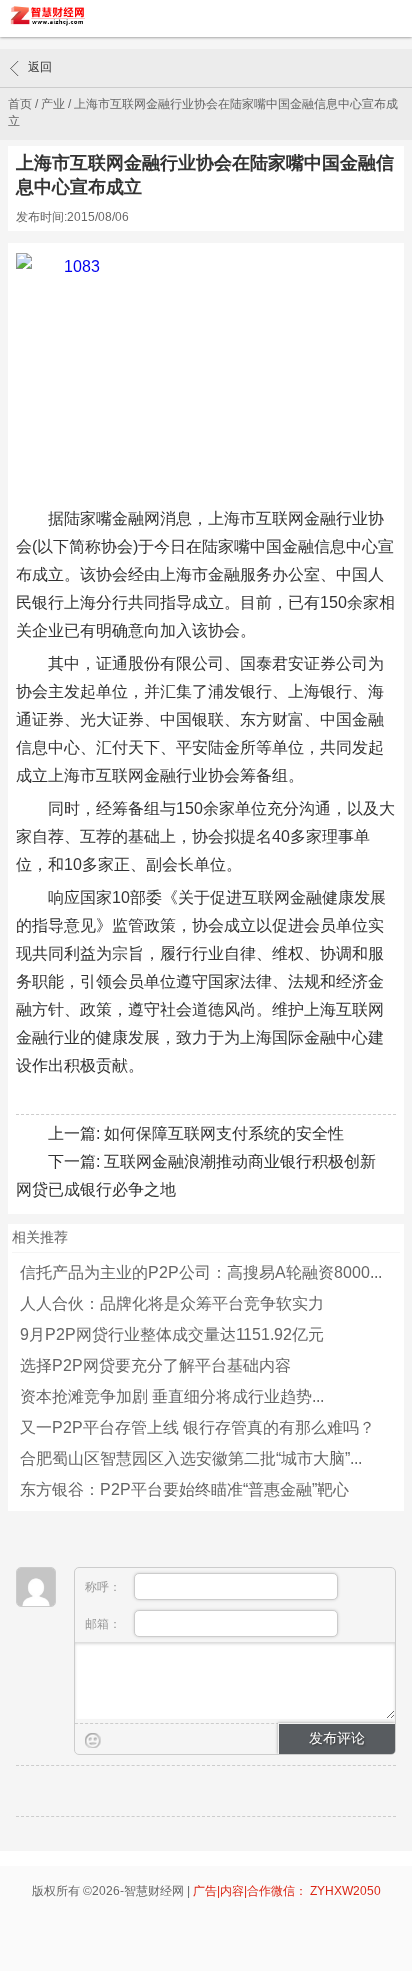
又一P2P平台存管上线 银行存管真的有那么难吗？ (197, 1427)
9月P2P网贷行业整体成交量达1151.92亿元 (172, 1334)
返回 (40, 67)
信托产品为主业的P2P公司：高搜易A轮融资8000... (201, 1272)
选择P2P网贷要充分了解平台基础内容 (155, 1365)
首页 (20, 104)
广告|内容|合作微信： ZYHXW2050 (287, 1891)
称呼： (104, 1587)
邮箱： (104, 1624)
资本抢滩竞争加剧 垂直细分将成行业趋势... (172, 1396)
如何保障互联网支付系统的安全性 (224, 1133)
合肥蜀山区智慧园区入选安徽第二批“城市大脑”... (191, 1458)
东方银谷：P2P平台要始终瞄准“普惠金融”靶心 (184, 1489)
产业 (53, 104)
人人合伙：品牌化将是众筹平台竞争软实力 (172, 1303)
